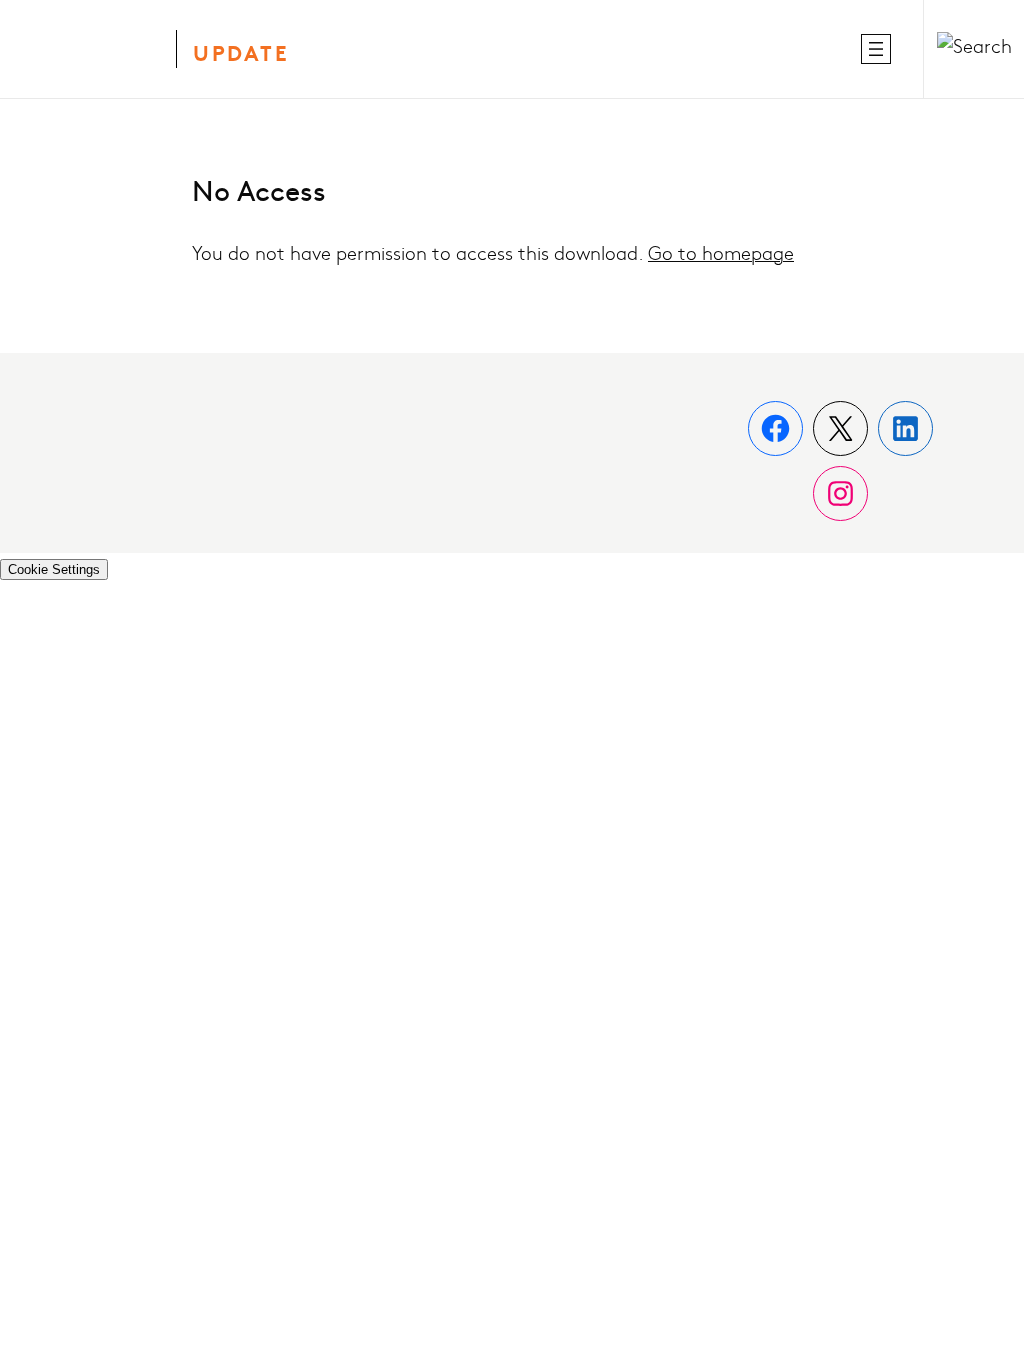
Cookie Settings (54, 569)
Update (241, 55)
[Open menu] (876, 49)
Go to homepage (721, 255)
